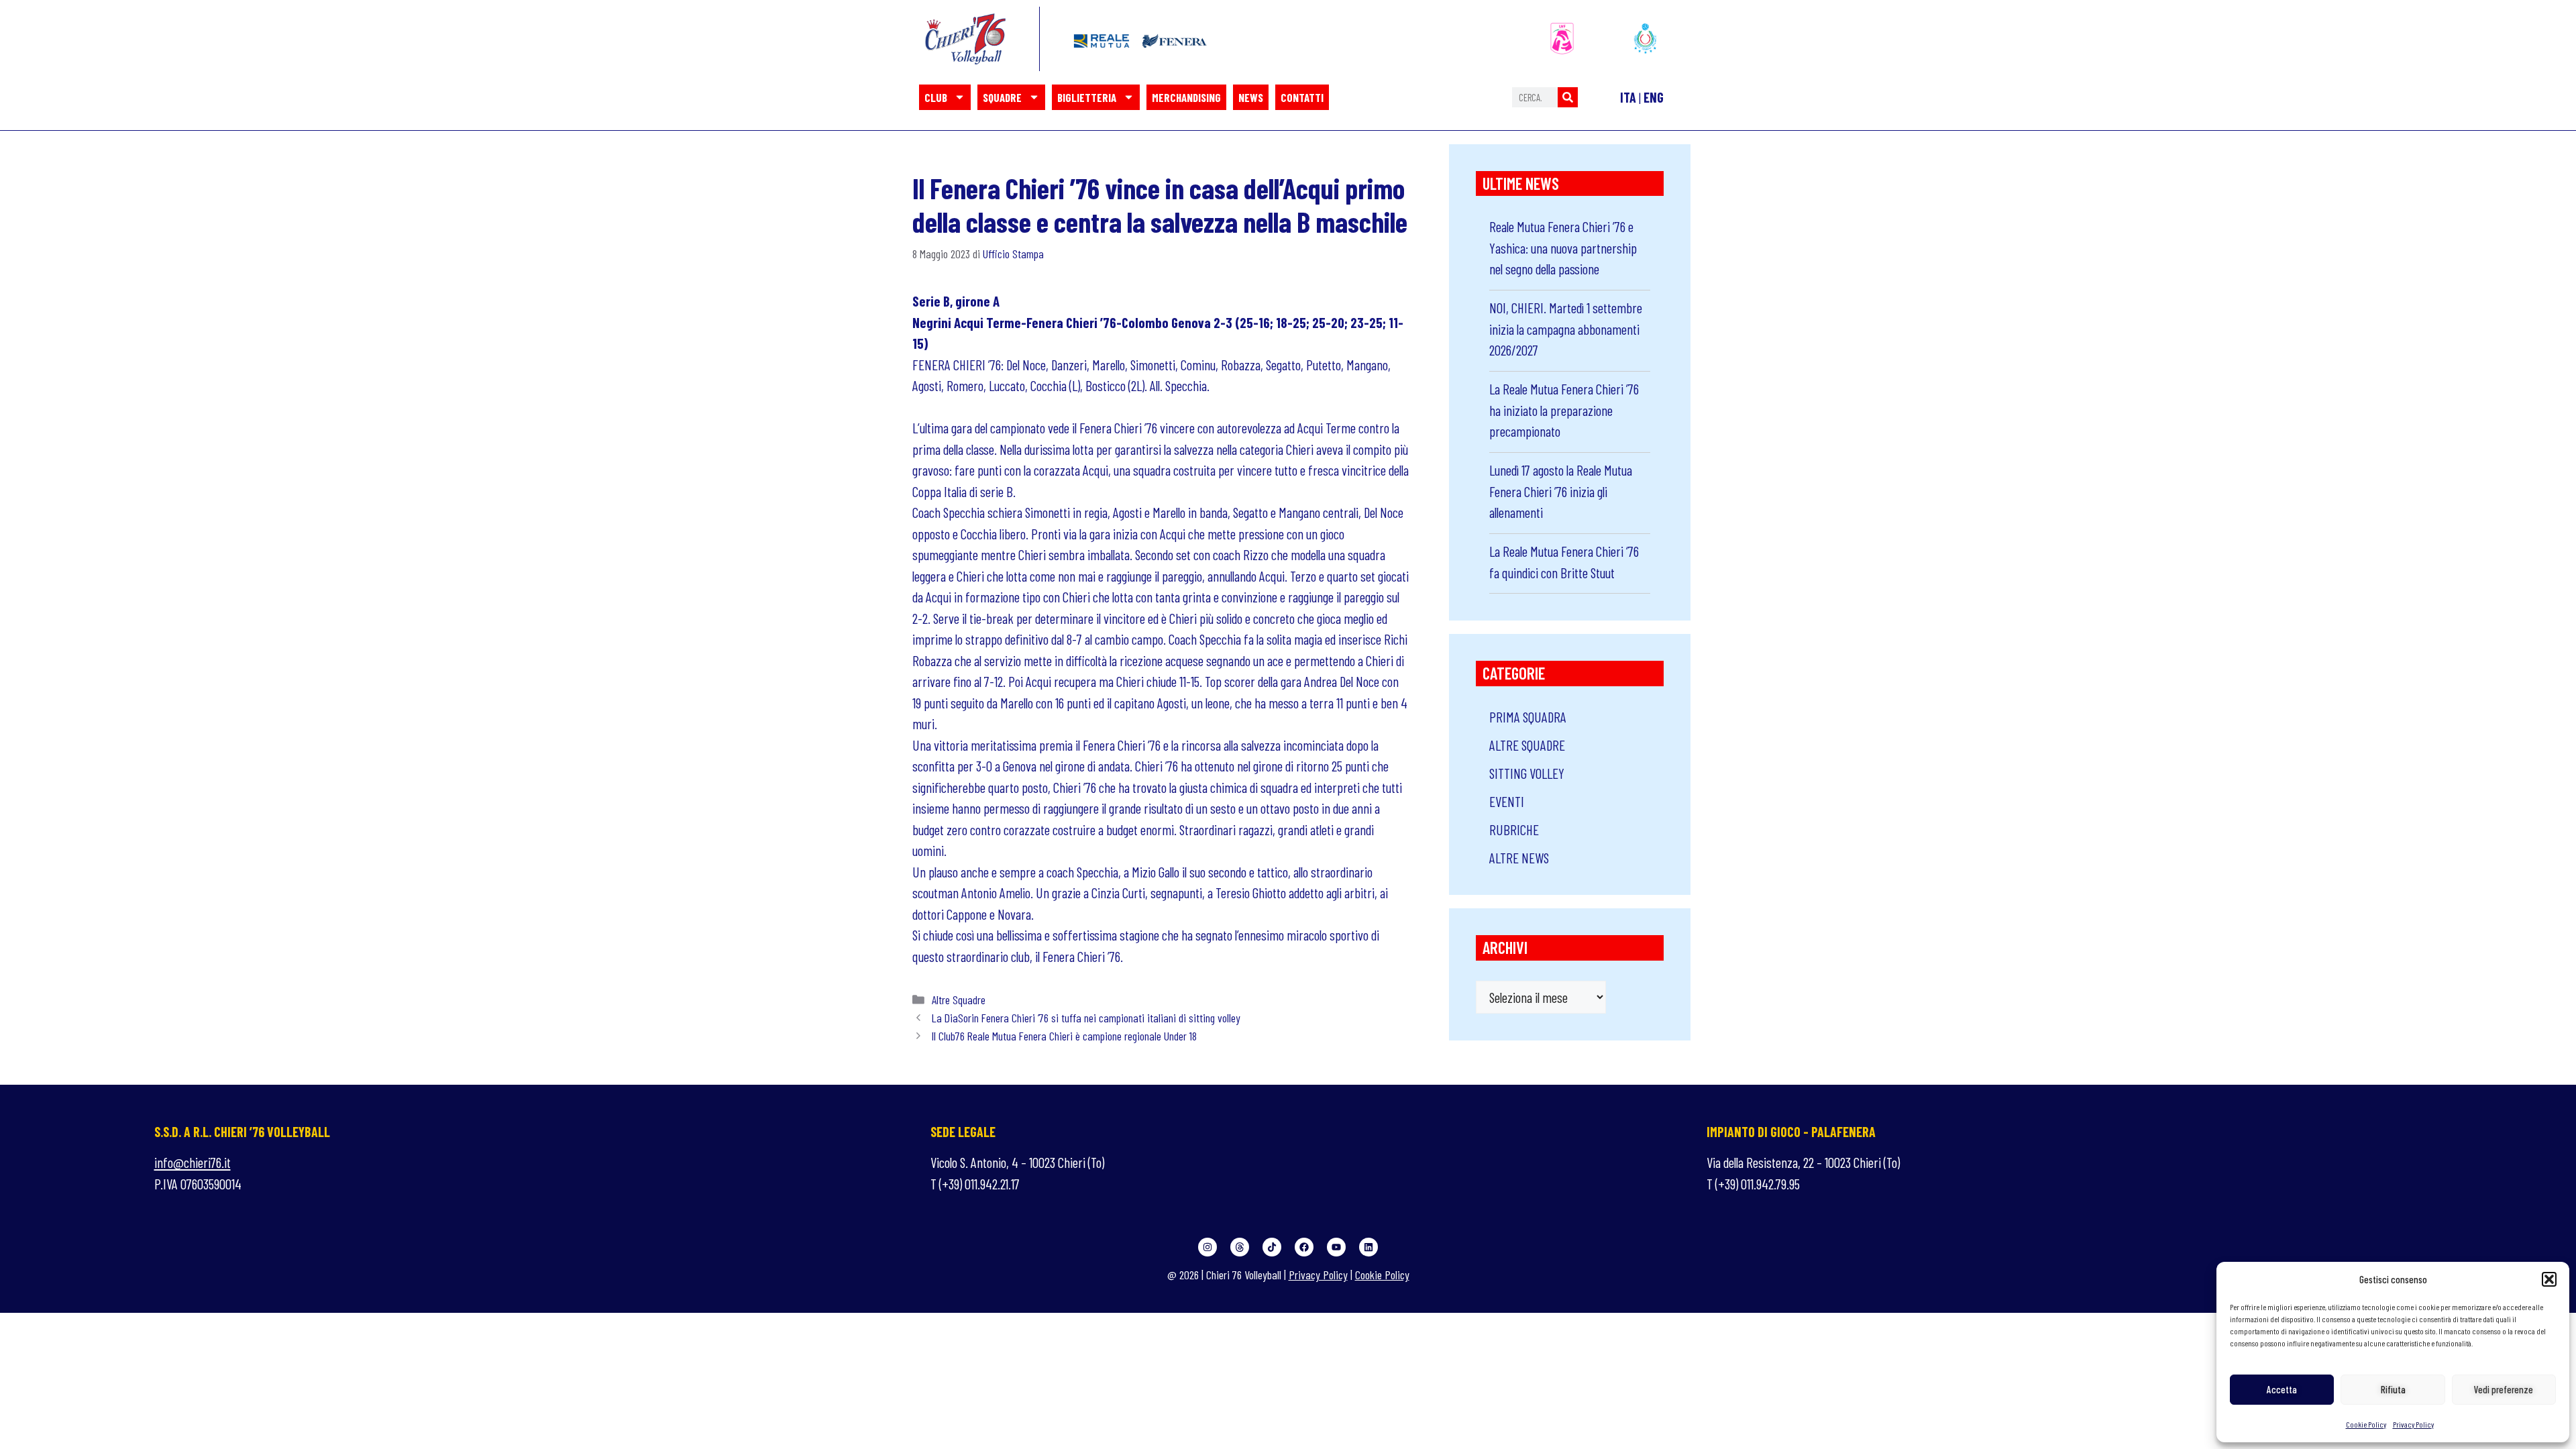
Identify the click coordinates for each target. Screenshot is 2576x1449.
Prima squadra (1528, 717)
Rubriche (1514, 829)
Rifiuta (2393, 1389)
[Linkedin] (1368, 1247)
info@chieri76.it (193, 1162)
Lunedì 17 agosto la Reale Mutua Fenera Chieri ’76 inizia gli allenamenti (1561, 491)
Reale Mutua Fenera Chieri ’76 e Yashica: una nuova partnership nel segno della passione (1563, 248)
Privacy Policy (2413, 1424)
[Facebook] (1304, 1247)
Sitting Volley (1527, 773)
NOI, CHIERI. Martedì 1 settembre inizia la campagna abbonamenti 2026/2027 (1566, 329)
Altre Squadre (959, 1000)
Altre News (1519, 858)
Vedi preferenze (2504, 1389)
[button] (2549, 1279)
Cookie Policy (2366, 1424)
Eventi (1507, 801)
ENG (1654, 97)
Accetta (2282, 1389)
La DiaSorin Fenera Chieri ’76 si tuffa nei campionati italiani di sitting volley (1086, 1018)
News (1251, 97)
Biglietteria (1087, 97)
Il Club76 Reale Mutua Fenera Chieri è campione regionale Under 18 (1064, 1036)
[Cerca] (1568, 97)
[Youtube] (1336, 1247)
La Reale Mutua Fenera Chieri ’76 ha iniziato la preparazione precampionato (1564, 410)
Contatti (1302, 97)
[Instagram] (1207, 1247)
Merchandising (1186, 97)
